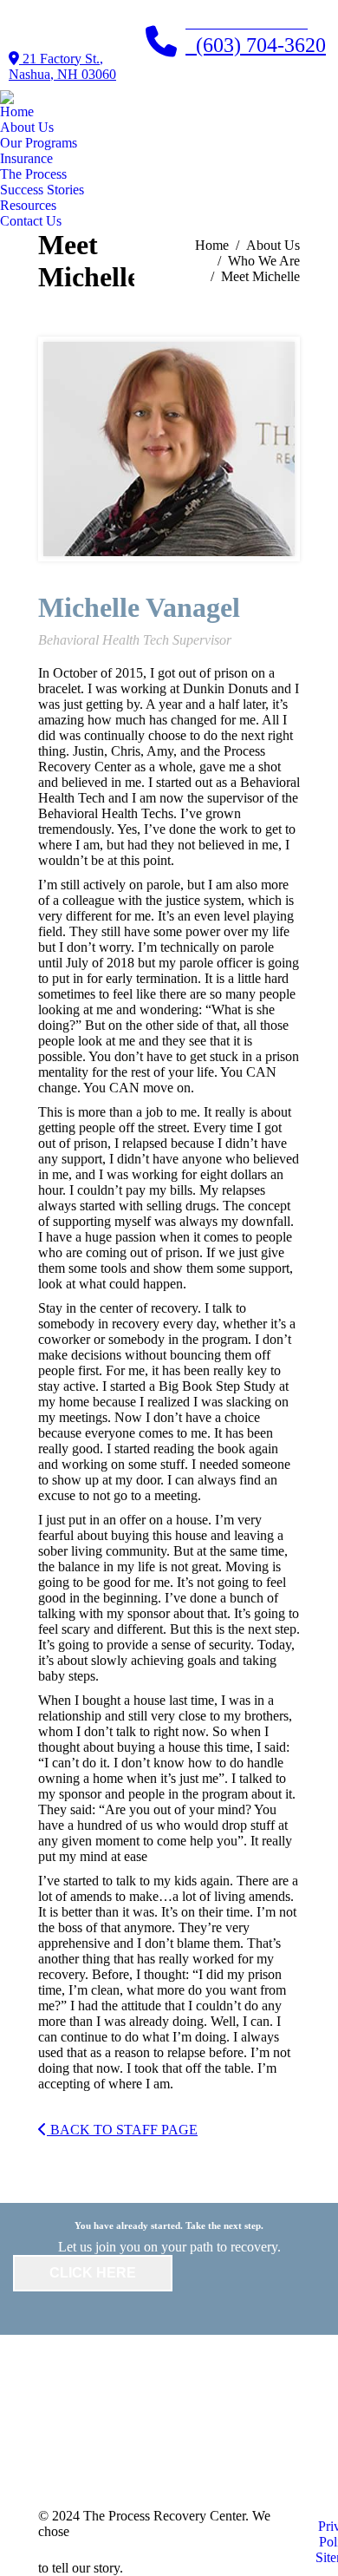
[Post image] (131, 2409)
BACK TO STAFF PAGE (122, 2130)
